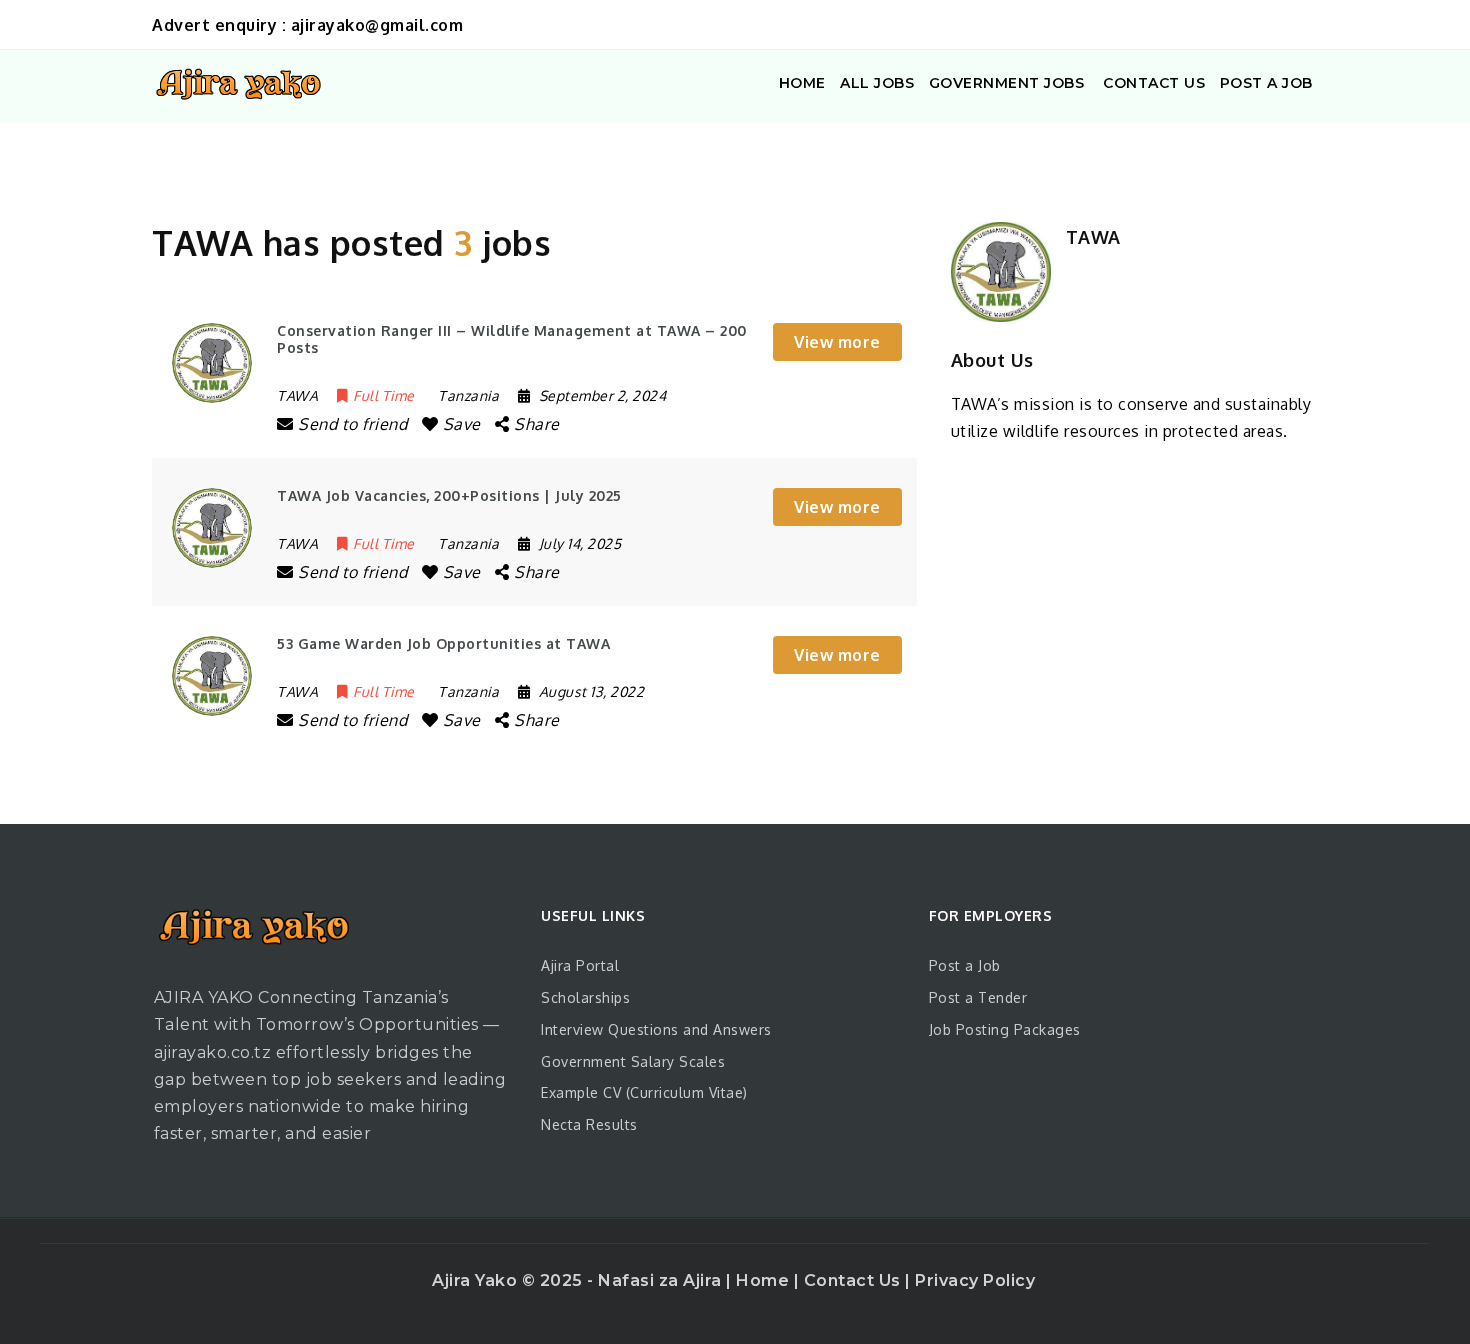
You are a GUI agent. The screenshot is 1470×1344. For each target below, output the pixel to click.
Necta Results (589, 1124)
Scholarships (585, 997)
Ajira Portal (580, 965)
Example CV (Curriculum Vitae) (644, 1092)
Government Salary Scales (633, 1061)
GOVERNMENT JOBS (1007, 83)
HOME (802, 83)
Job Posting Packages (1005, 1029)
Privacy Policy (975, 1280)
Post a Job (965, 965)
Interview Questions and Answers (656, 1029)
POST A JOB (1266, 83)
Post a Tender (978, 997)
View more (837, 342)
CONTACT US (1152, 83)
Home (765, 1280)
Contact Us (855, 1280)
